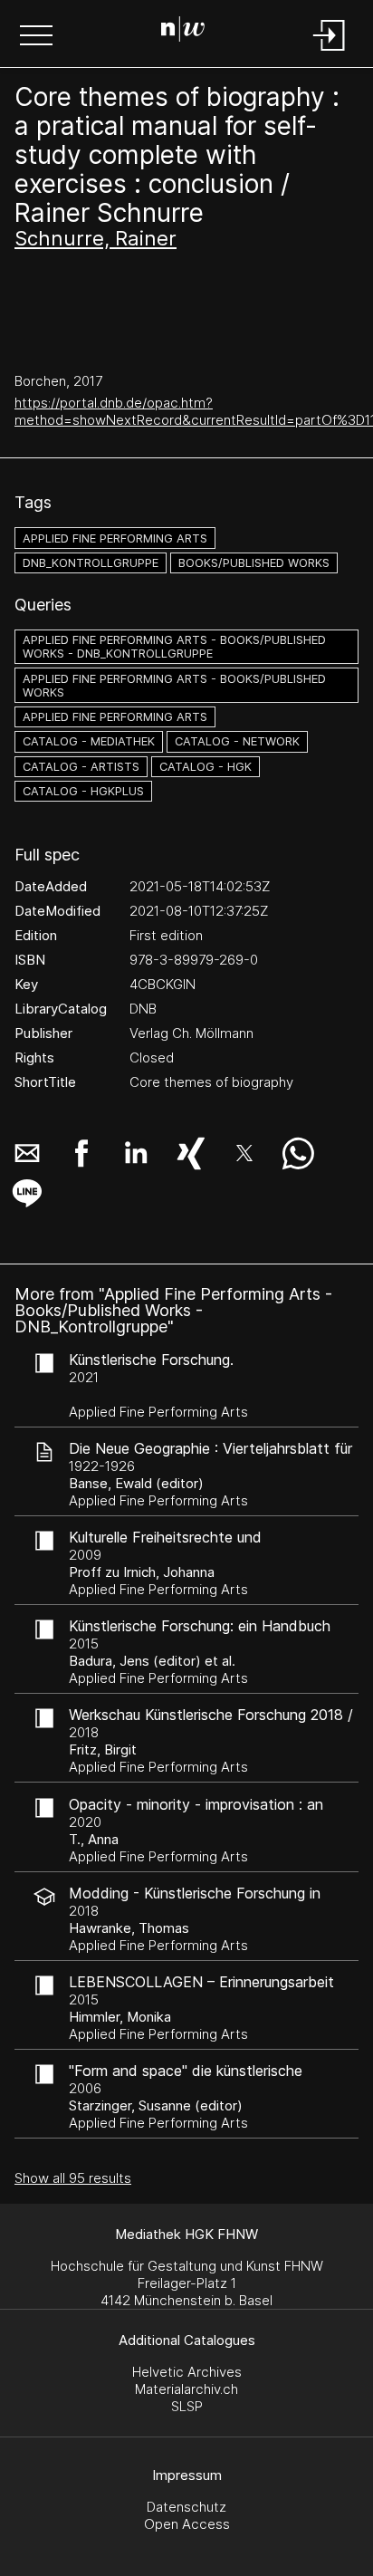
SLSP (187, 2406)
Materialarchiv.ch (186, 2389)
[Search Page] (183, 32)
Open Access (187, 2524)
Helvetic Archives (187, 2372)
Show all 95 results (73, 2178)
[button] (36, 37)
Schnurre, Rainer (96, 238)
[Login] (330, 52)
